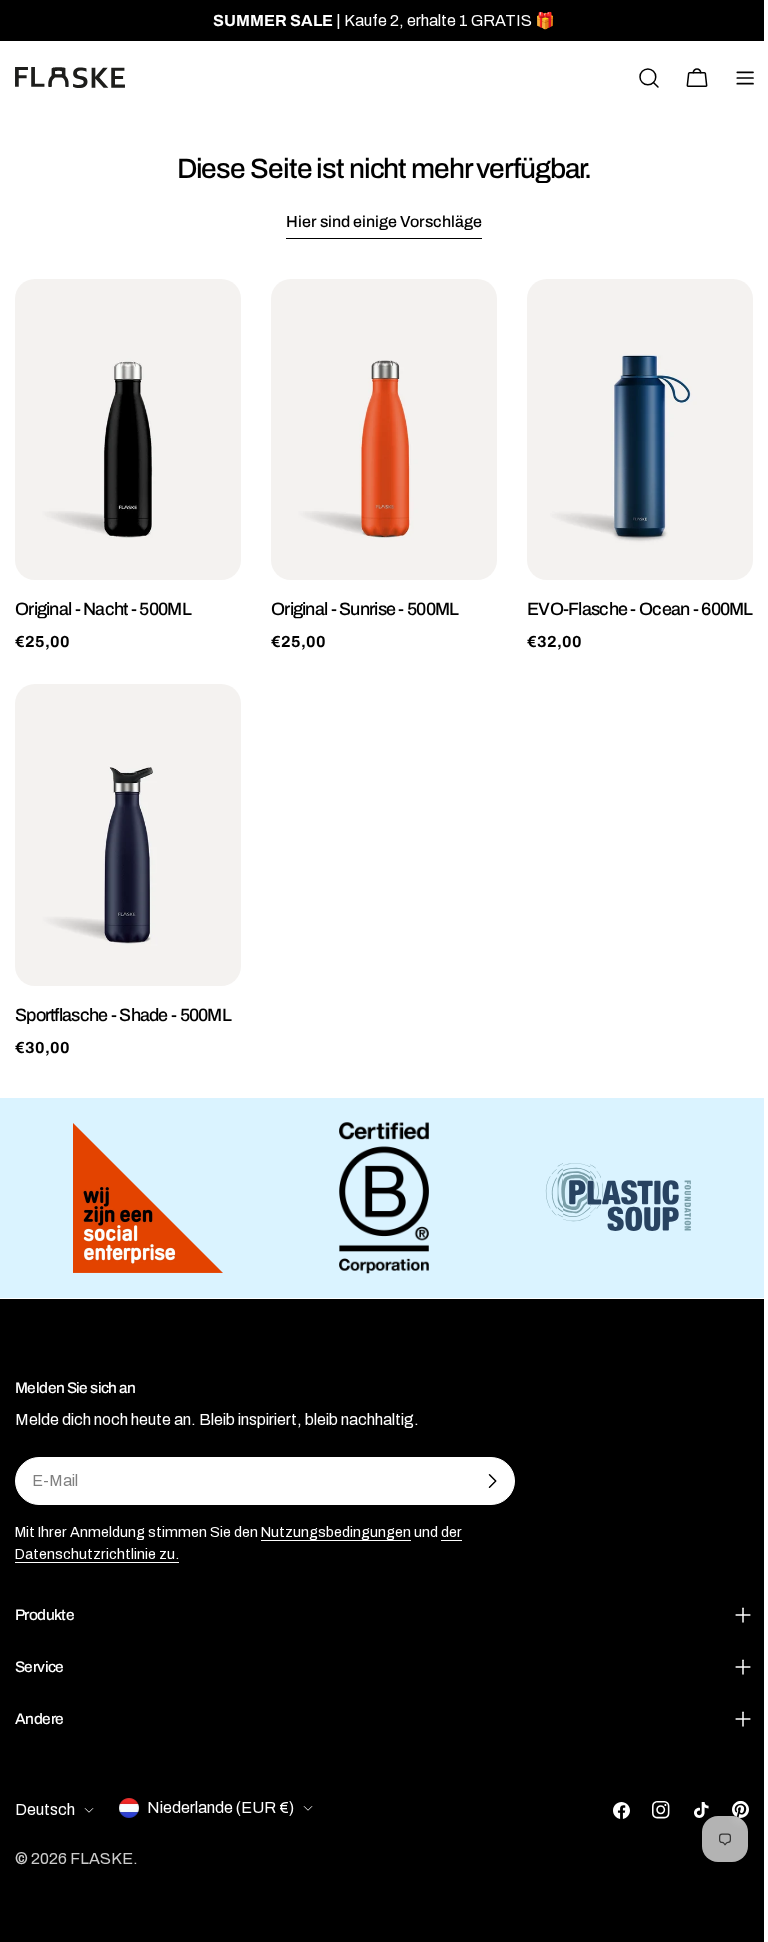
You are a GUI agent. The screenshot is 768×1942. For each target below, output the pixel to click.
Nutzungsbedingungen (336, 1532)
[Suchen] (649, 78)
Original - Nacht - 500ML (103, 609)
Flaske (101, 1872)
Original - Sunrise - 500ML (364, 609)
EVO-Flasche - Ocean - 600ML (640, 609)
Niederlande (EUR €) (220, 1821)
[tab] (384, 224)
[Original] (128, 429)
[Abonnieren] (492, 1481)
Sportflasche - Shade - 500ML (123, 1015)
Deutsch (45, 1823)
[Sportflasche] (128, 834)
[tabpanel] (384, 669)
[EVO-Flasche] (640, 429)
